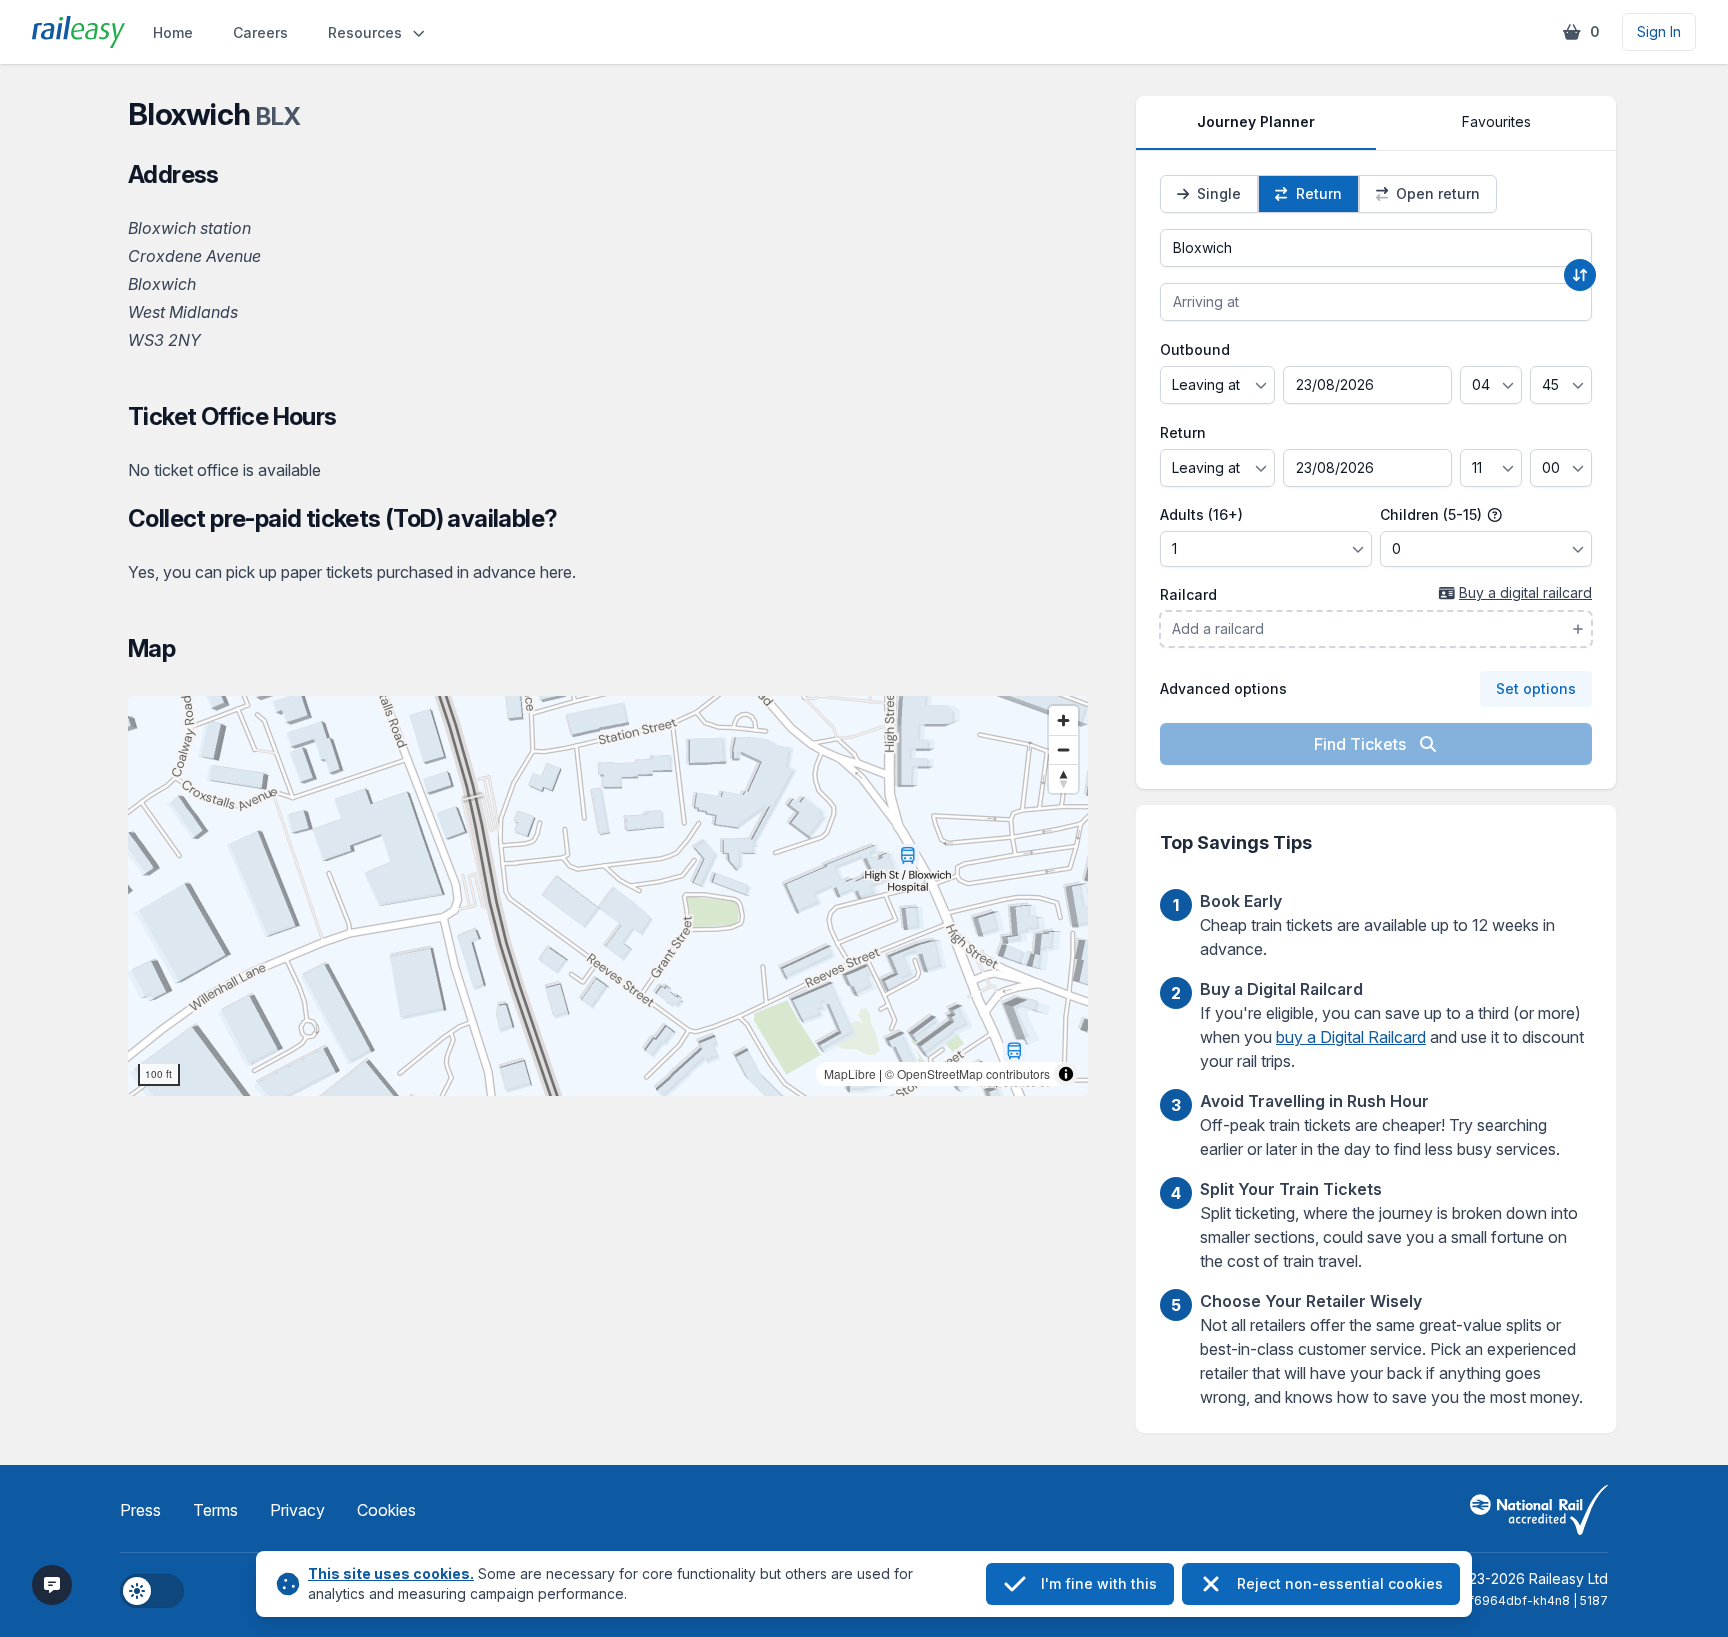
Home (173, 32)
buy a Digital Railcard (1351, 1037)
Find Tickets (1362, 744)
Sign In (1659, 31)
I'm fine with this (1099, 1583)
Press (140, 1510)
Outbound (1195, 349)
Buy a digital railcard (1525, 592)
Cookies (386, 1510)
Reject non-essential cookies (1340, 1583)
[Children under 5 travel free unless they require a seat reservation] (1495, 515)
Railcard (1188, 594)
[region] (608, 896)
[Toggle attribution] (1066, 1074)
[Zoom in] (1063, 720)
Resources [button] (365, 32)
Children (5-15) (1433, 514)
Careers (260, 32)
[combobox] (1376, 248)
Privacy (297, 1510)
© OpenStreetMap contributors (967, 1073)
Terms (215, 1510)
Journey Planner (1256, 121)
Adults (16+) (1201, 514)
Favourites (1496, 121)
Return (1183, 432)
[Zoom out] (1063, 749)
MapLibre (850, 1073)
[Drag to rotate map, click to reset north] (1063, 778)
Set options (1536, 688)
